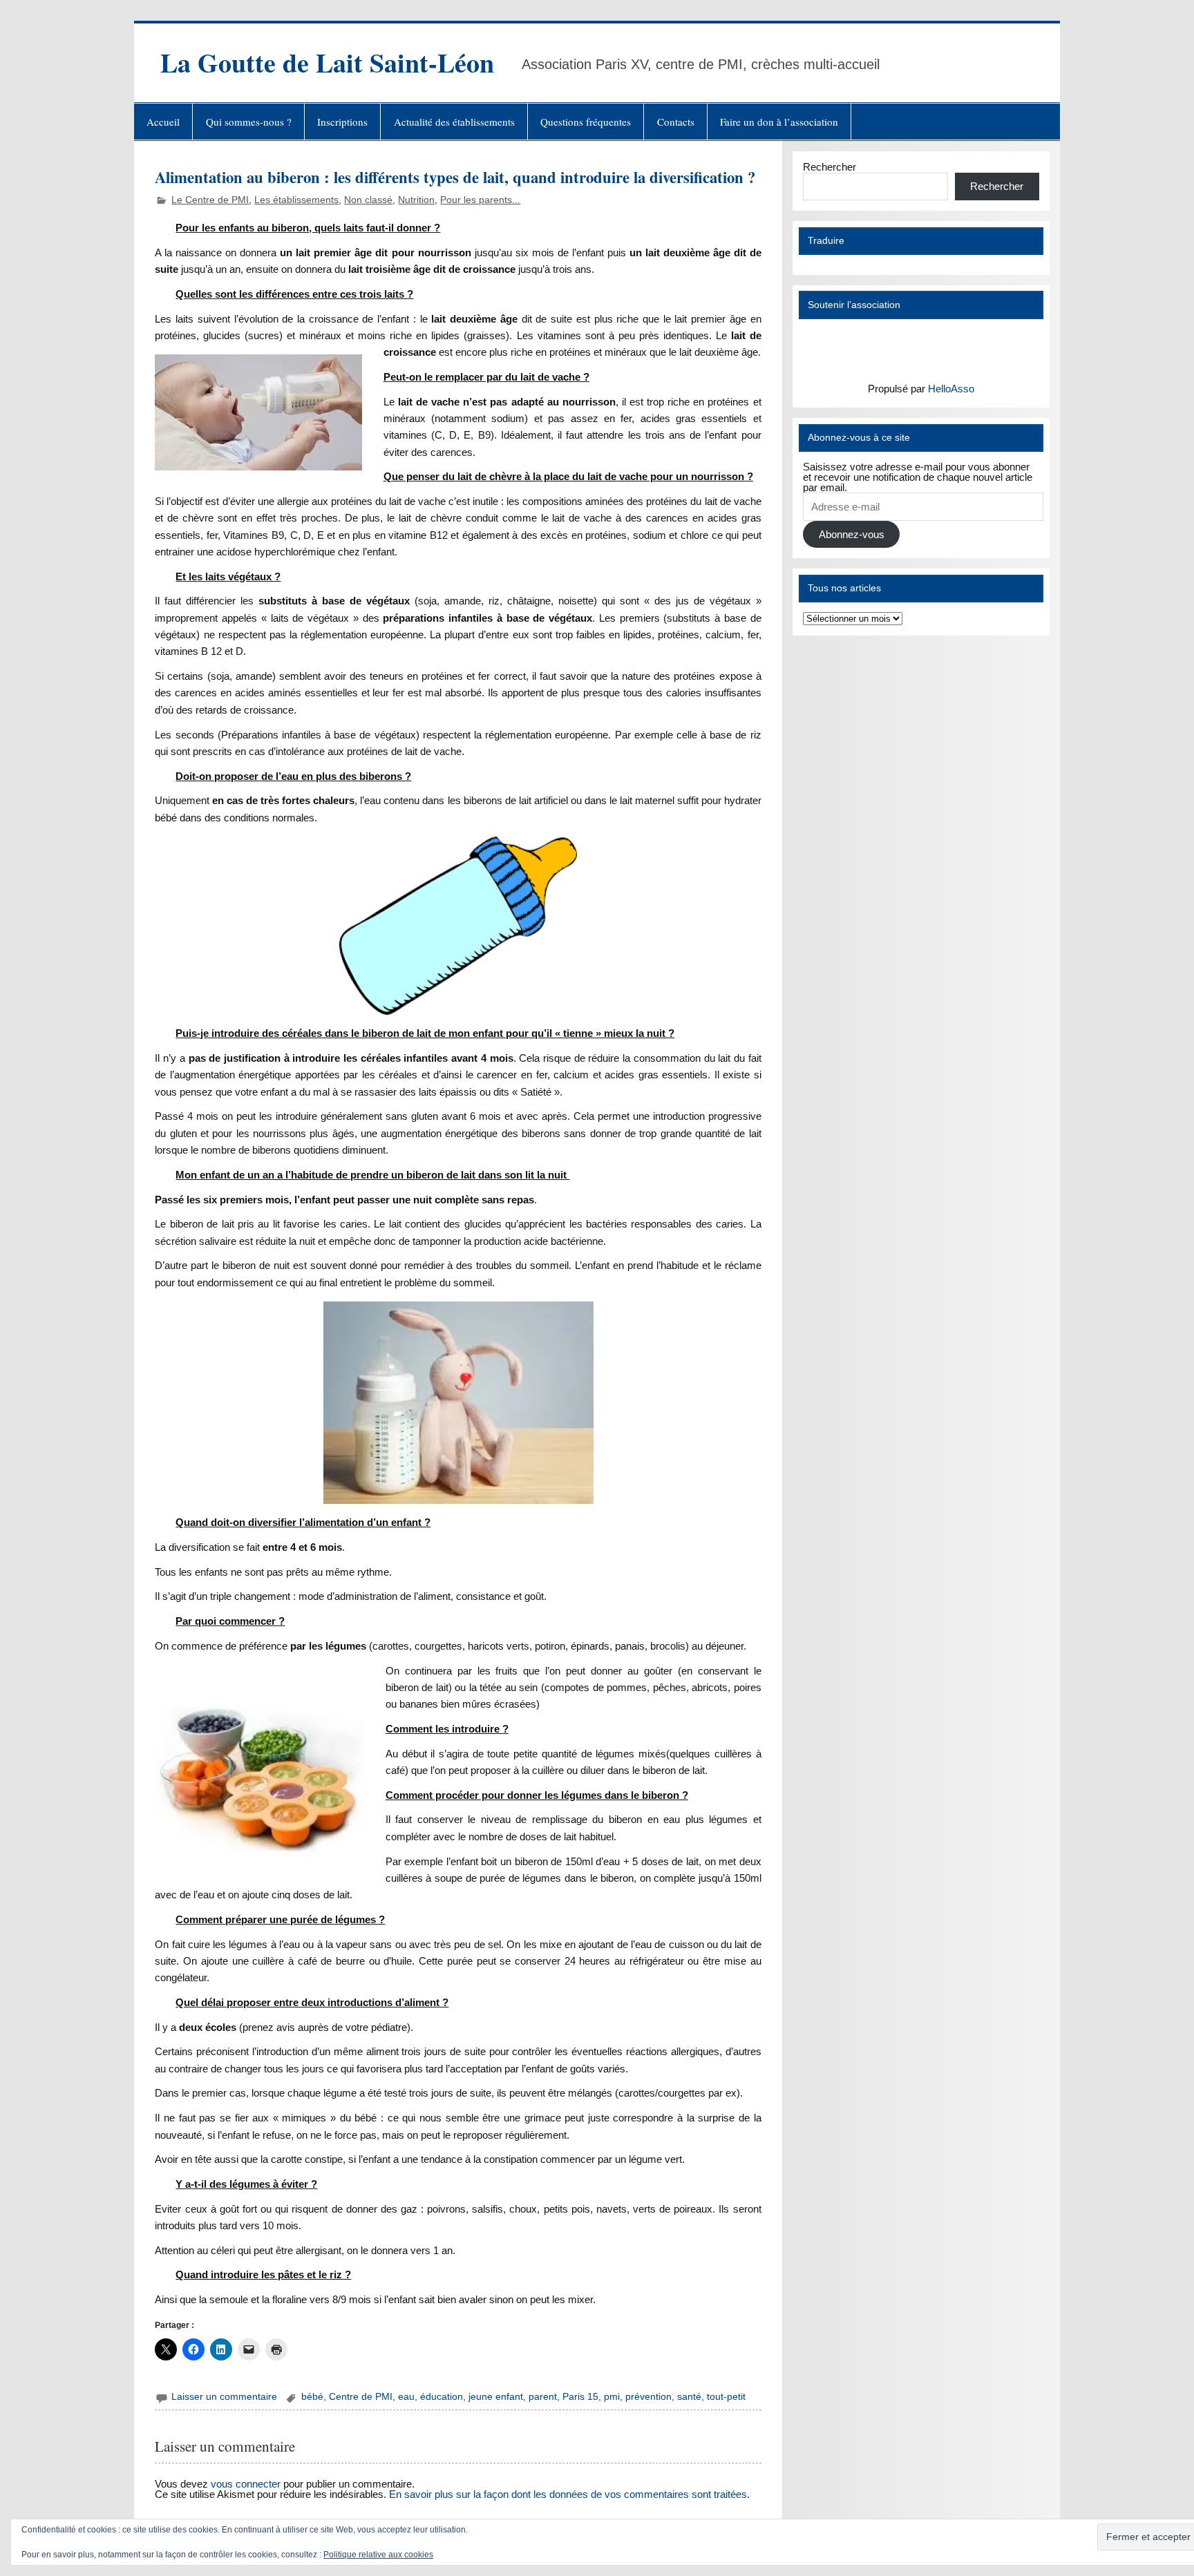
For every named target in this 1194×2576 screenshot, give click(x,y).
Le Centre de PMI (210, 200)
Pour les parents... (480, 200)
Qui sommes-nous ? (249, 122)
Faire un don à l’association (779, 122)
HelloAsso (951, 389)
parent (543, 2397)
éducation (442, 2397)
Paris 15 (580, 2397)
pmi (612, 2397)
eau (406, 2397)
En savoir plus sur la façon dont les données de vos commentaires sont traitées (568, 2494)
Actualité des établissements (454, 122)
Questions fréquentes (586, 122)
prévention (648, 2397)
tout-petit (726, 2397)
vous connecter (246, 2484)
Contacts (676, 122)
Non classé (368, 200)
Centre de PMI (361, 2397)
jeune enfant (496, 2397)
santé (689, 2397)
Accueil (163, 122)
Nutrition (416, 200)
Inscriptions (342, 122)
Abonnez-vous (852, 534)
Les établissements (296, 200)
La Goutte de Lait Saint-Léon (327, 63)
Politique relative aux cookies (378, 2555)
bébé (312, 2397)
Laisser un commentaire (224, 2397)
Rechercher (830, 167)
